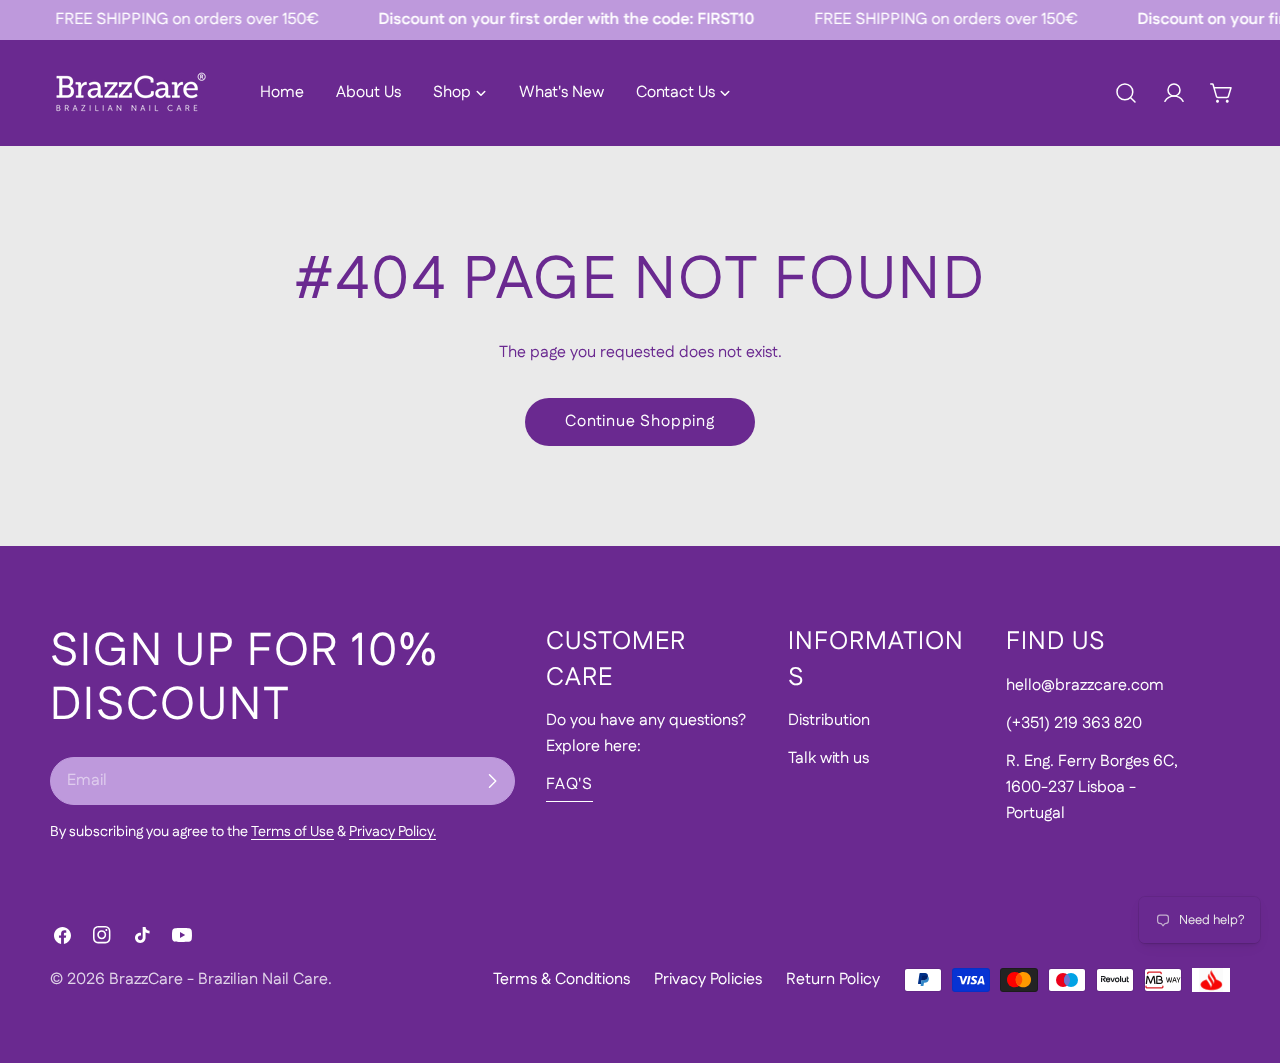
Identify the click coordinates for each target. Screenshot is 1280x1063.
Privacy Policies (708, 979)
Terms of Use (292, 832)
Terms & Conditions (561, 979)
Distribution (829, 720)
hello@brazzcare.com (1085, 685)
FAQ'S (569, 784)
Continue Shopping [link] (640, 421)
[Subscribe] (492, 781)
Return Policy (833, 979)
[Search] (1126, 93)
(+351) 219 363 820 (1074, 723)
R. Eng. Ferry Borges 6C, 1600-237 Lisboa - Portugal (1092, 787)
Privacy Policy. (392, 832)
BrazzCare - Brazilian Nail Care (218, 979)
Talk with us (828, 758)
